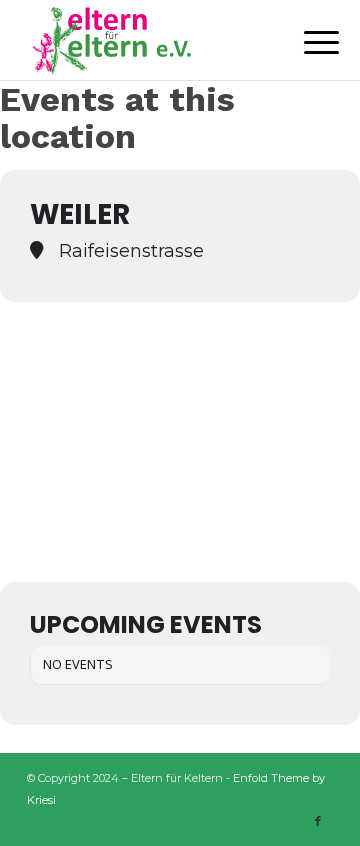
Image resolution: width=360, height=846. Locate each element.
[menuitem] (306, 42)
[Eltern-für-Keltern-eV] (149, 40)
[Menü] (306, 42)
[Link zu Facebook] (318, 821)
